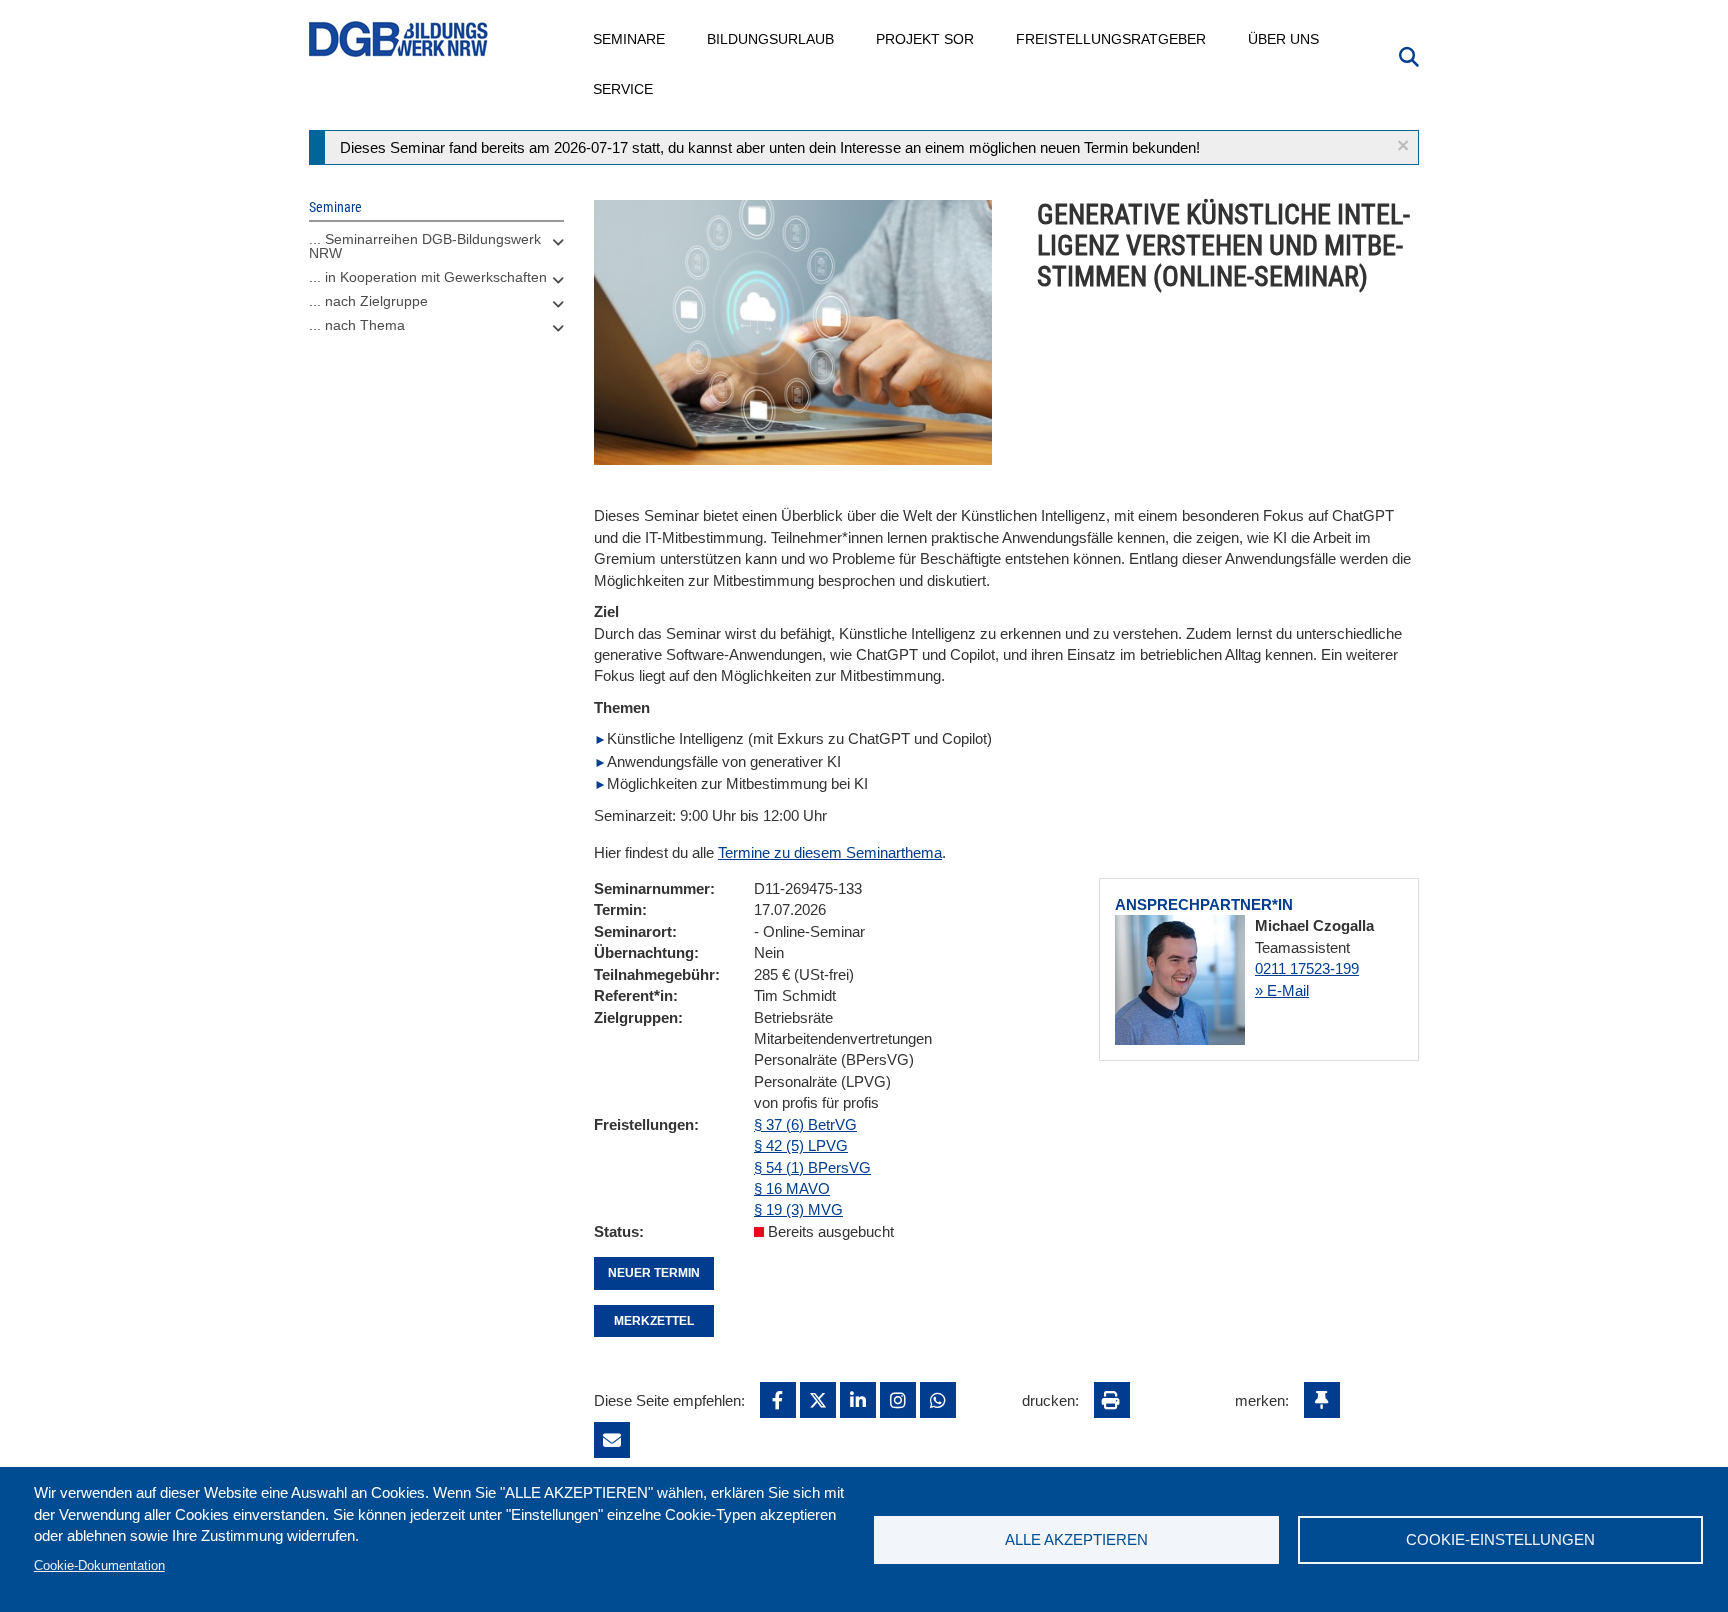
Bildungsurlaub (771, 39)
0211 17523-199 (1307, 968)
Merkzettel (654, 1321)
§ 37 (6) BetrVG (805, 1124)
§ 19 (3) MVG (798, 1209)
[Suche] (1409, 55)
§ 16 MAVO (792, 1188)
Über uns (1284, 39)
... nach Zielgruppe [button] (368, 301)
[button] (1403, 145)
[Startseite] (399, 39)
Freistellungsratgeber (1112, 39)
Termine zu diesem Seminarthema (830, 852)
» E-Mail (1282, 990)
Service (624, 89)
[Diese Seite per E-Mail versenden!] (612, 1440)
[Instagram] (898, 1400)
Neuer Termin (654, 1273)
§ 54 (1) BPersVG (812, 1167)
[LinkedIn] (858, 1400)
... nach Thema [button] (357, 325)
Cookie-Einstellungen (1500, 1539)
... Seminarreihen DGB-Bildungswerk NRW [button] (425, 246)
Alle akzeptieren (1076, 1539)
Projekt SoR (926, 39)
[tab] (436, 251)
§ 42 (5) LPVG (801, 1145)
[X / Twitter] (818, 1400)
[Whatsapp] (938, 1400)
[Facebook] (778, 1400)
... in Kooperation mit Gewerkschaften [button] (428, 277)
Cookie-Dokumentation (99, 1565)
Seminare (630, 39)
